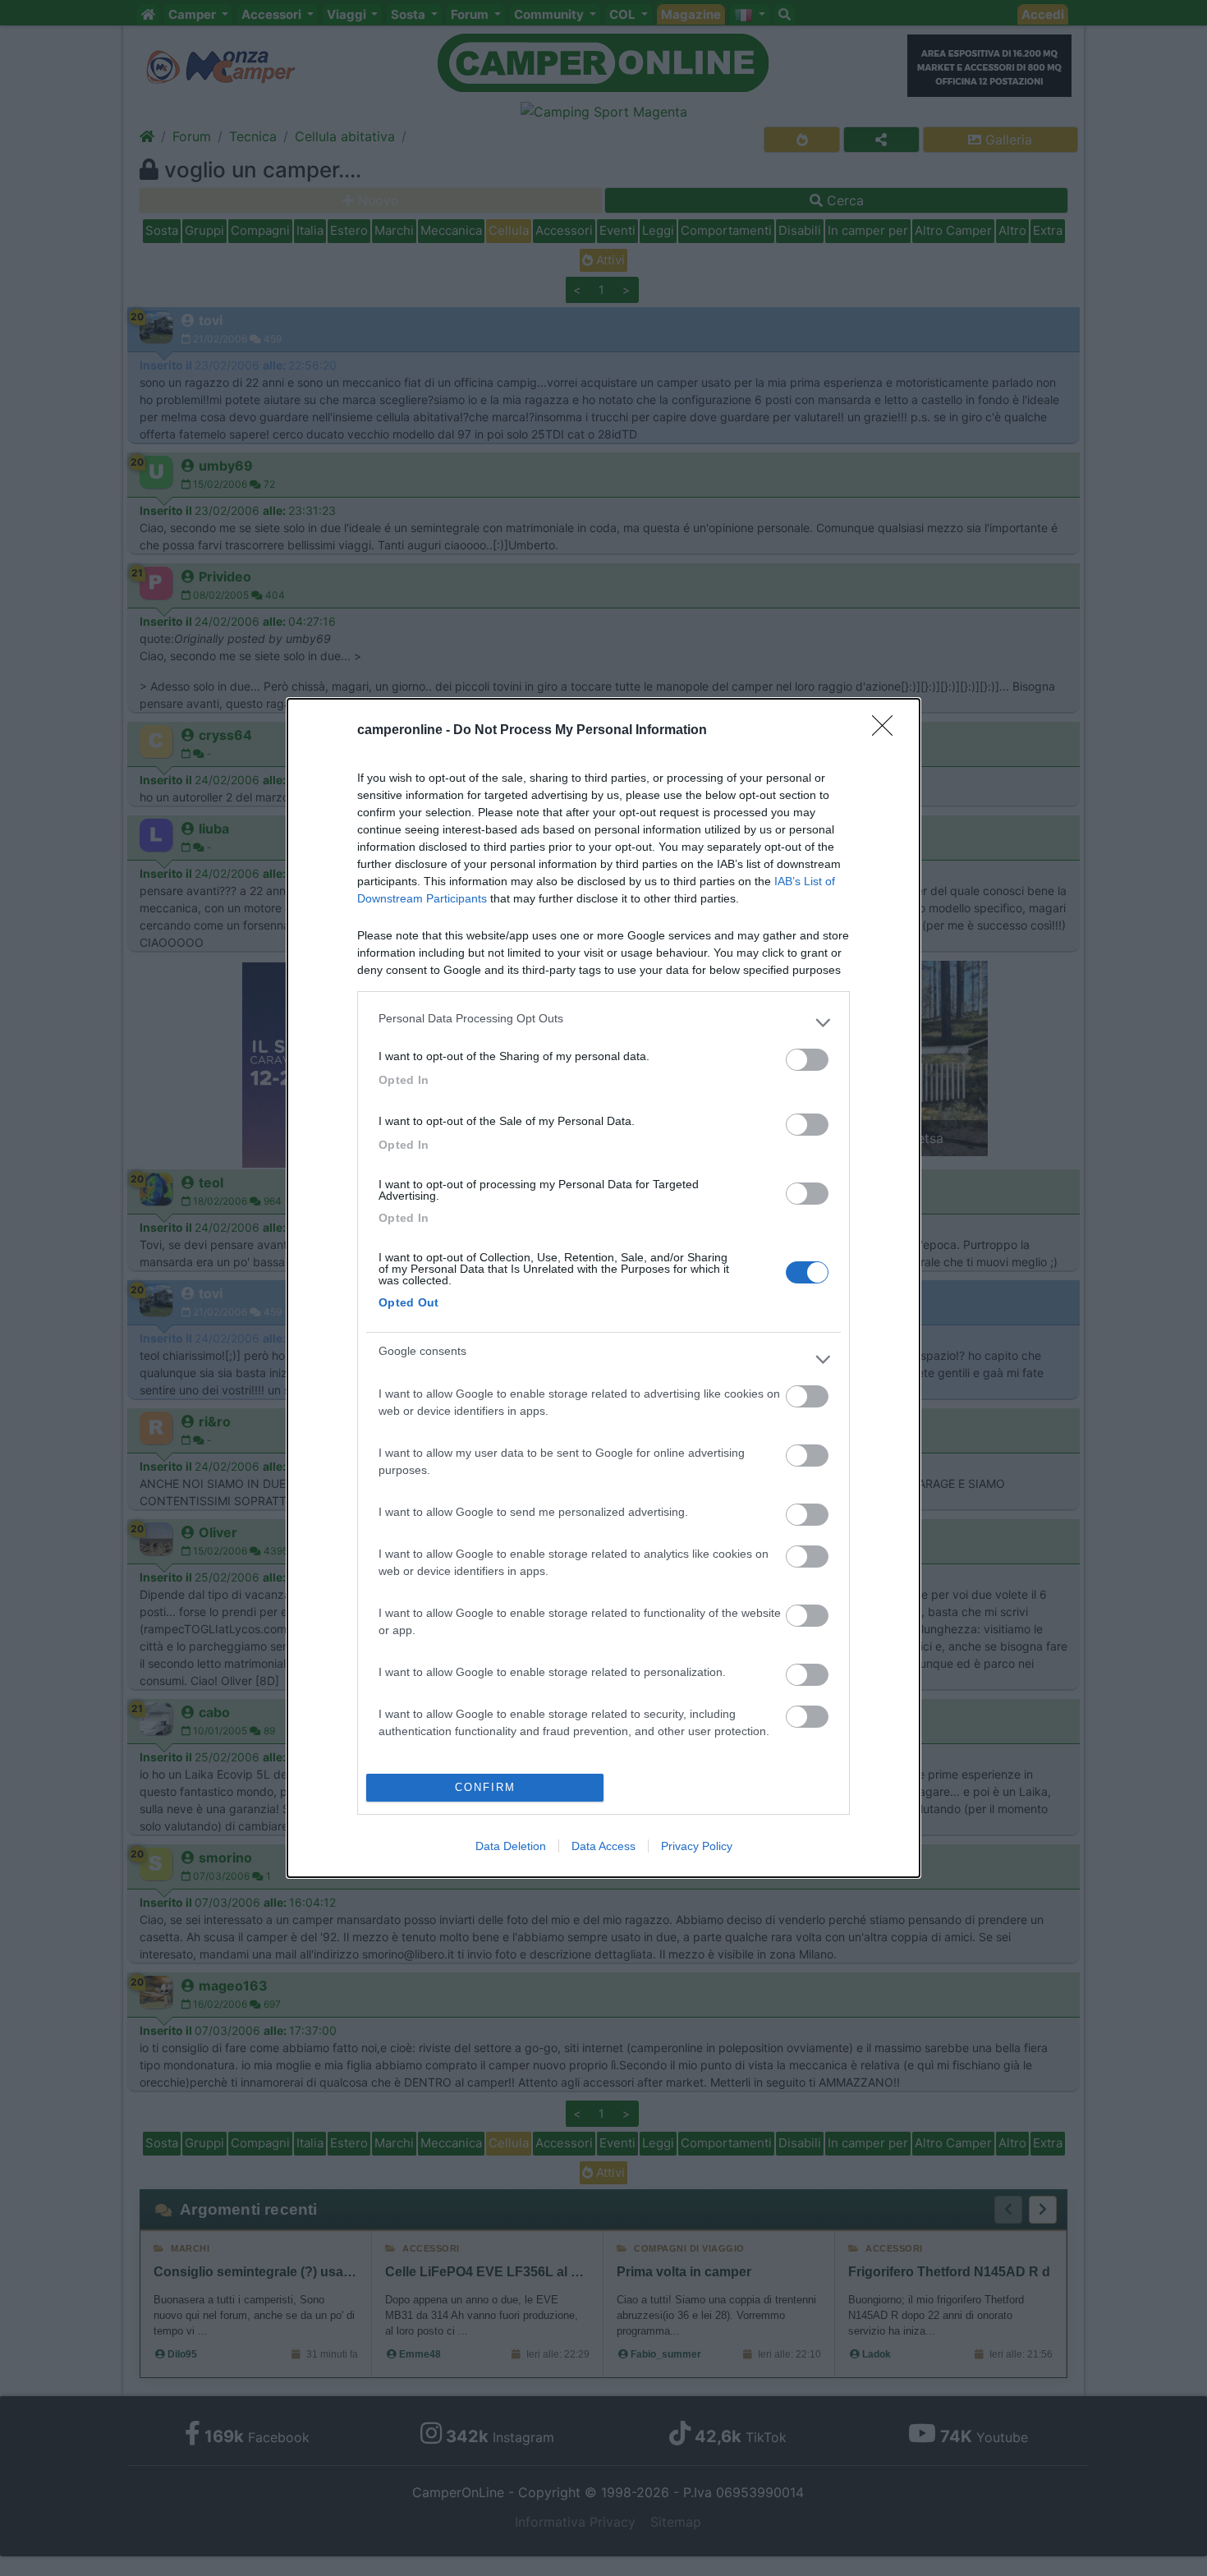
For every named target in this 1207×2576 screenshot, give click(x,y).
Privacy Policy (697, 1846)
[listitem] (603, 1022)
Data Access (603, 1846)
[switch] (807, 1060)
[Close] (888, 731)
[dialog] (603, 1288)
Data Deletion (511, 1846)
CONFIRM (485, 1787)
